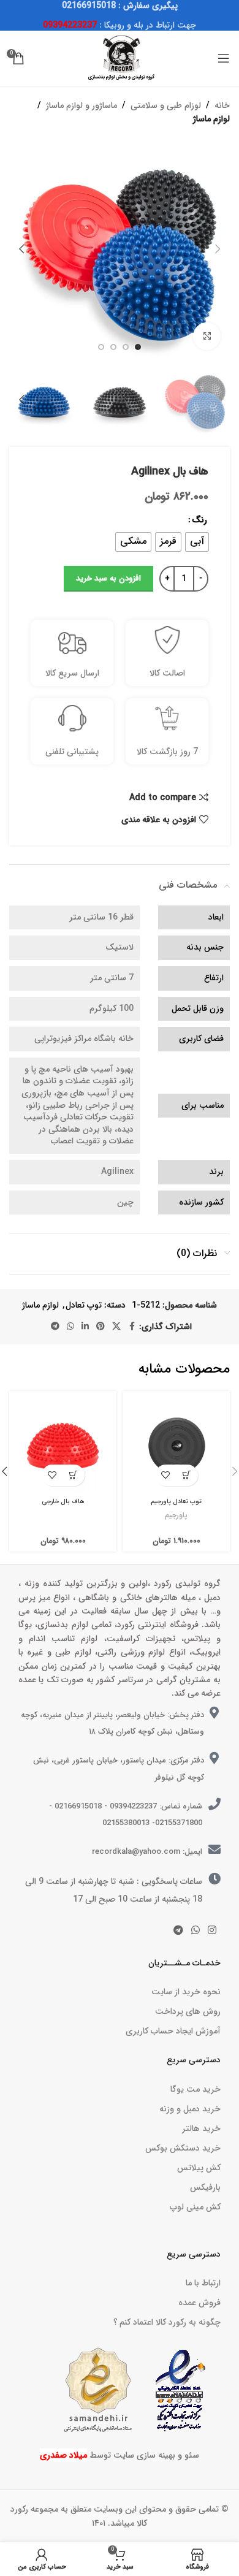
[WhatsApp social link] (70, 1327)
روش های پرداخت (188, 2011)
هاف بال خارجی (63, 1501)
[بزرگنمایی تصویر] (207, 336)
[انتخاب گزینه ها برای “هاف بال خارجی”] (74, 1475)
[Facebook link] (132, 1327)
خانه (222, 105)
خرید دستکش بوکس (183, 2148)
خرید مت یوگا (195, 2089)
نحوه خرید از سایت (186, 1992)
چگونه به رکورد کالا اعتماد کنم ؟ (167, 2322)
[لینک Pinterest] (101, 1327)
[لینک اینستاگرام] (212, 1931)
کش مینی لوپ (195, 2207)
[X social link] (116, 1327)
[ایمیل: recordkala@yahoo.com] (214, 1850)
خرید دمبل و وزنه (190, 2109)
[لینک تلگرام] (55, 1327)
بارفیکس (205, 2187)
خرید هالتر (201, 2128)
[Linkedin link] (85, 1327)
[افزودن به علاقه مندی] (166, 1475)
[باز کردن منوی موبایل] (224, 58)
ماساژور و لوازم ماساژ (82, 105)
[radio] (197, 542)
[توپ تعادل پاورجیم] (176, 1445)
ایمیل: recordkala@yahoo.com (147, 1852)
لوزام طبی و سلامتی (166, 105)
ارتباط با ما (203, 2283)
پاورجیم (176, 1515)
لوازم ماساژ (211, 119)
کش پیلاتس (199, 2168)
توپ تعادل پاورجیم (176, 1501)
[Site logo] (120, 58)
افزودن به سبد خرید (108, 578)
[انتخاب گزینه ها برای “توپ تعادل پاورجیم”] (187, 1475)
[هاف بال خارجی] (63, 1445)
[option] (138, 347)
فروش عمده (199, 2303)
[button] (218, 249)
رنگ (199, 520)
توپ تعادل (84, 1305)
